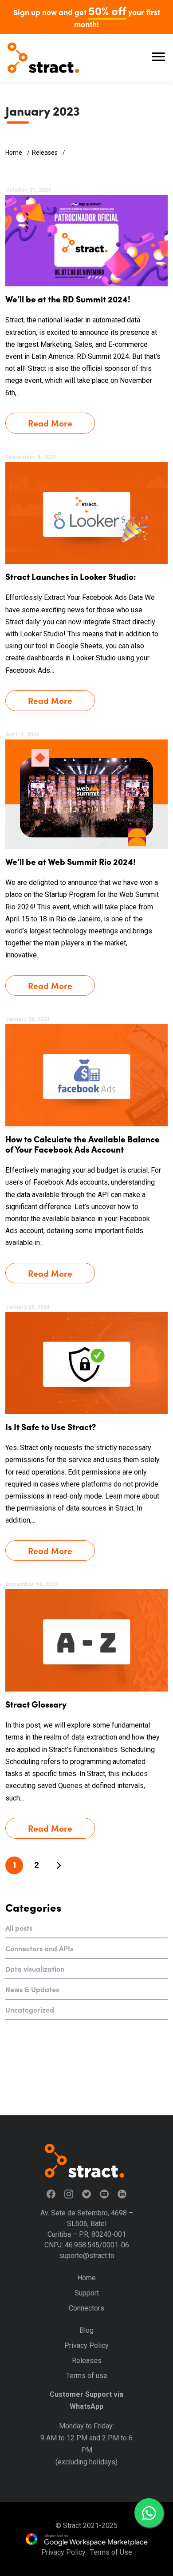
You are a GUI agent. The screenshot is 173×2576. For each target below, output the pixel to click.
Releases (45, 153)
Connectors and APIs (39, 1948)
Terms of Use (111, 2552)
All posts (19, 1928)
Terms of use (87, 2376)
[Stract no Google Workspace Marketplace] (86, 2539)
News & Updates (32, 1989)
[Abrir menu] (158, 58)
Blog (86, 2330)
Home (14, 153)
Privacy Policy (86, 2345)
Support (87, 2293)
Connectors (86, 2308)
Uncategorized (30, 2009)
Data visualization (35, 1969)
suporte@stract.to (87, 2256)
